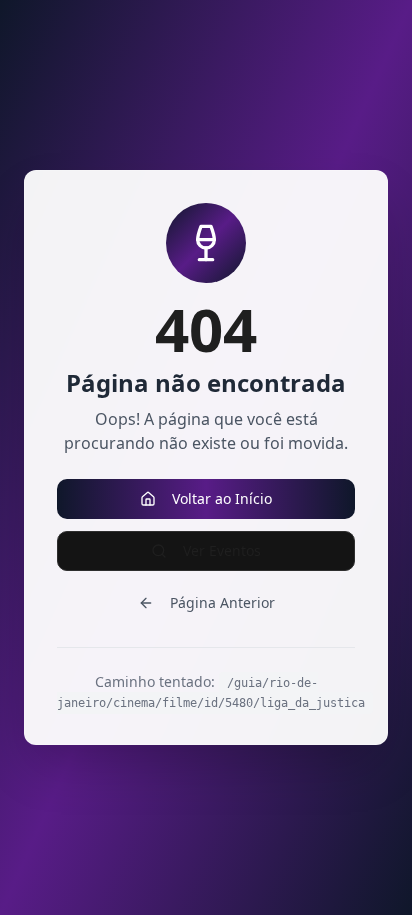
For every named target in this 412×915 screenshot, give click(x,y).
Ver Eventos (222, 550)
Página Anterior (222, 602)
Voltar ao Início (222, 498)
